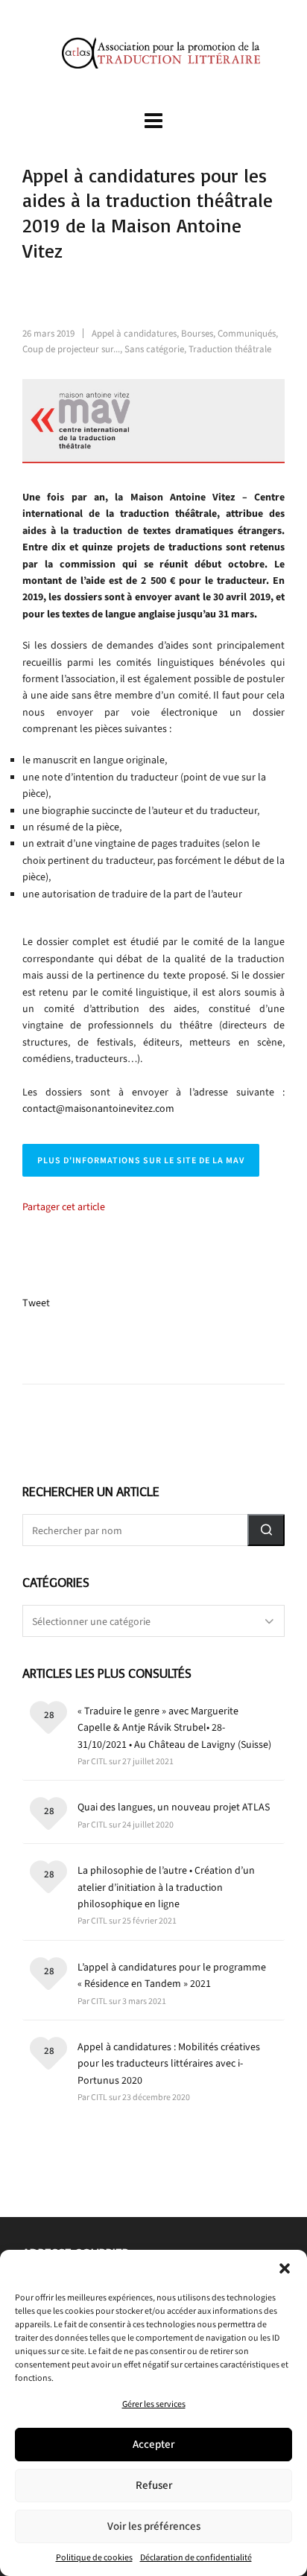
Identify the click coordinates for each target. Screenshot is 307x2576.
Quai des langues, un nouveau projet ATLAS (174, 1807)
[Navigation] (153, 121)
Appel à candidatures (134, 333)
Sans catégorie (154, 349)
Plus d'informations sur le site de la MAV (141, 1160)
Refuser (154, 2485)
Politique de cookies (94, 2557)
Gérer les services (154, 2404)
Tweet (36, 1303)
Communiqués (247, 333)
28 (49, 1715)
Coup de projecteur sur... (71, 349)
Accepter (153, 2444)
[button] (285, 2268)
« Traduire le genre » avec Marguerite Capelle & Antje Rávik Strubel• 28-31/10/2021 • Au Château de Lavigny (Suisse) (174, 1728)
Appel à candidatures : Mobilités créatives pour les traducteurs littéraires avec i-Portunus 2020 (169, 2064)
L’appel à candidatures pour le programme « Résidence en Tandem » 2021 (172, 1975)
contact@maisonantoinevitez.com (98, 1109)
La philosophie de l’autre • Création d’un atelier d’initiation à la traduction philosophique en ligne (166, 1887)
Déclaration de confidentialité (196, 2557)
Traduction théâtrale (230, 349)
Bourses (197, 333)
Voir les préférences (154, 2526)
